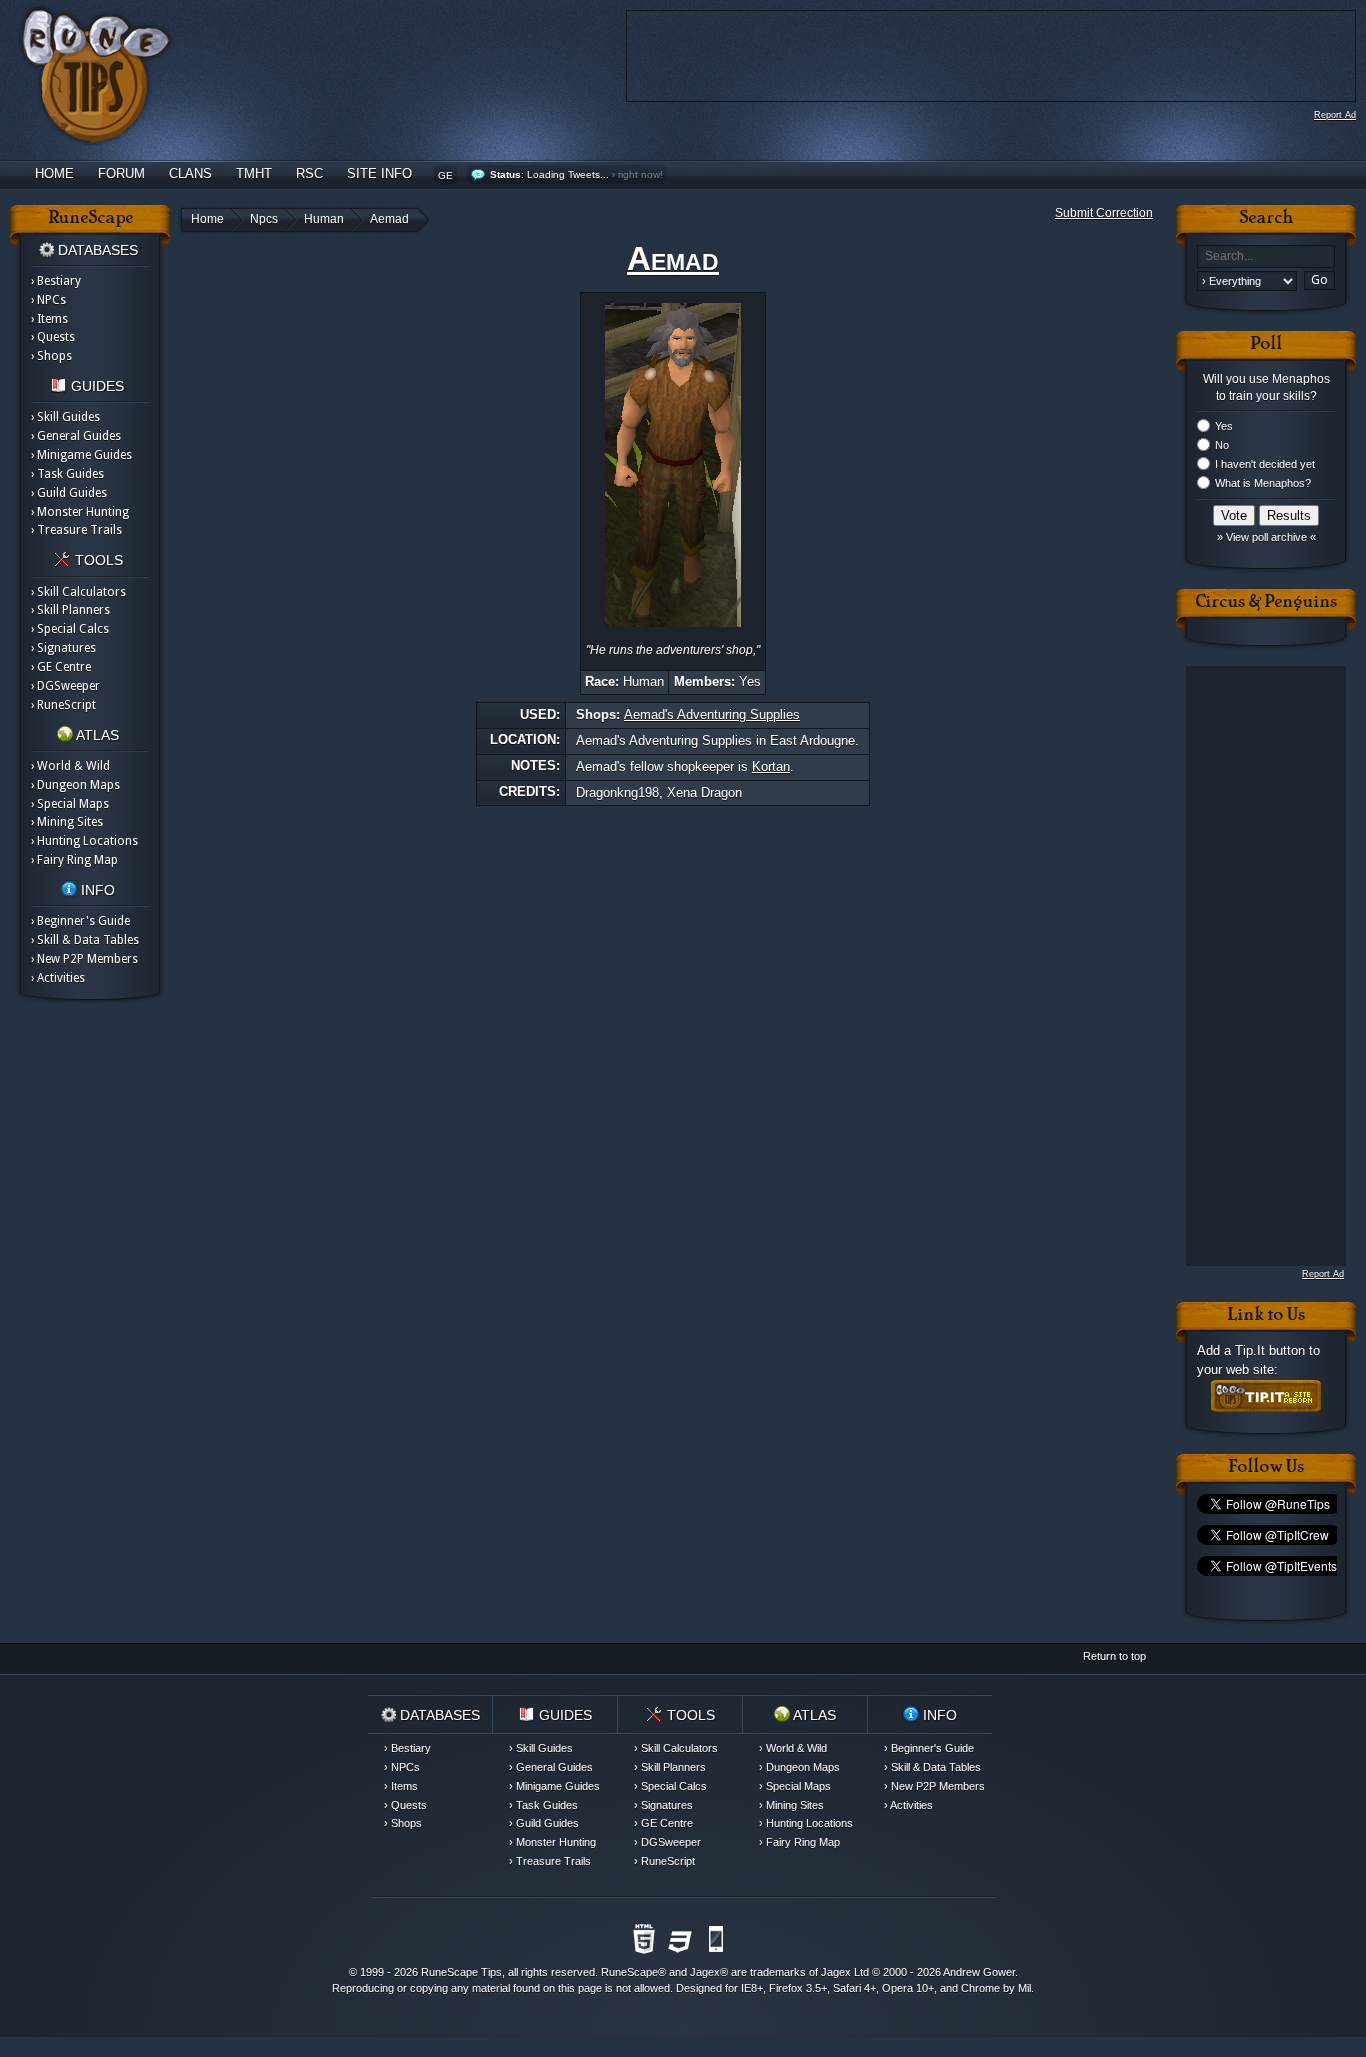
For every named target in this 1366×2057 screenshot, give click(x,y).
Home (54, 173)
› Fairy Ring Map (74, 860)
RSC (309, 173)
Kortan (771, 766)
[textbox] (1266, 256)
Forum (121, 173)
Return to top (1114, 1656)
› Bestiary (56, 281)
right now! (640, 174)
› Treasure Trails (76, 530)
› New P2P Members (84, 959)
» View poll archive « (1266, 537)
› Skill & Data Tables (85, 940)
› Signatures (63, 648)
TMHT (254, 173)
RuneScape (629, 1972)
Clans (190, 173)
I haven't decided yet (1265, 464)
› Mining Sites (67, 822)
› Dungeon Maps (75, 785)
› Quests (53, 337)
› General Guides (76, 436)
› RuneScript (63, 705)
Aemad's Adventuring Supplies (712, 714)
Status (505, 174)
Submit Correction (1104, 213)
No (1222, 445)
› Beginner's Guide (80, 921)
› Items (49, 319)
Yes (1224, 426)
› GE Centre (61, 667)
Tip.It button (1270, 1350)
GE (445, 175)
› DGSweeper (65, 686)
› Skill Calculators (78, 592)
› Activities (58, 978)
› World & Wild (70, 766)
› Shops (51, 356)
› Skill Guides (65, 417)
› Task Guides (67, 474)
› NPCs (48, 300)
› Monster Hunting (80, 512)
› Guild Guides (69, 493)
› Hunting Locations (84, 841)
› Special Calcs (70, 629)
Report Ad (1335, 115)
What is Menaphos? (1263, 483)
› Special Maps (70, 804)
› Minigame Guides (81, 455)
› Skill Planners (70, 610)
